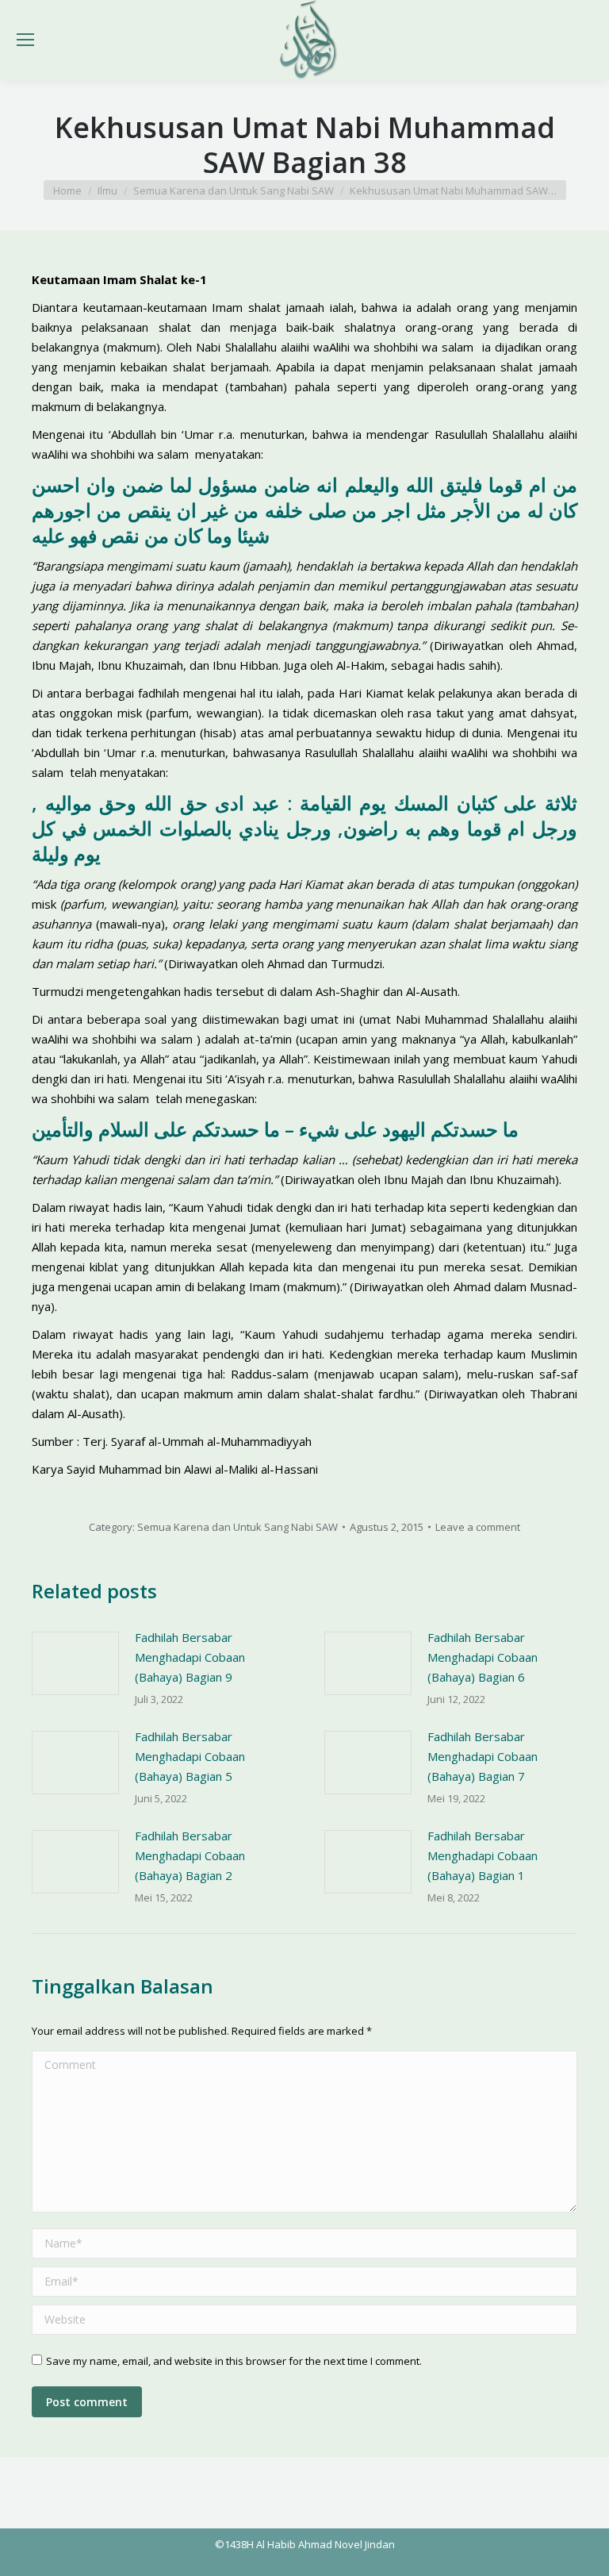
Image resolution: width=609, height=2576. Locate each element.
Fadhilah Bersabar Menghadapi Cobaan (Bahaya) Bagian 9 (190, 1657)
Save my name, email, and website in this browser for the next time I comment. (234, 2361)
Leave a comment (478, 1527)
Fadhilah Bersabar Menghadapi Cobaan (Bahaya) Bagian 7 (483, 1756)
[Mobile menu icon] (25, 40)
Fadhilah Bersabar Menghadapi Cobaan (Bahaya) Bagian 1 (483, 1855)
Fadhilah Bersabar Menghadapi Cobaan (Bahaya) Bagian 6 (483, 1657)
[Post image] (75, 1663)
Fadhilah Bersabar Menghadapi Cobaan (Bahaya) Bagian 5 (190, 1756)
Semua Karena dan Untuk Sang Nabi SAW (237, 1527)
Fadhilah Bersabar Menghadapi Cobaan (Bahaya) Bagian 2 (190, 1855)
